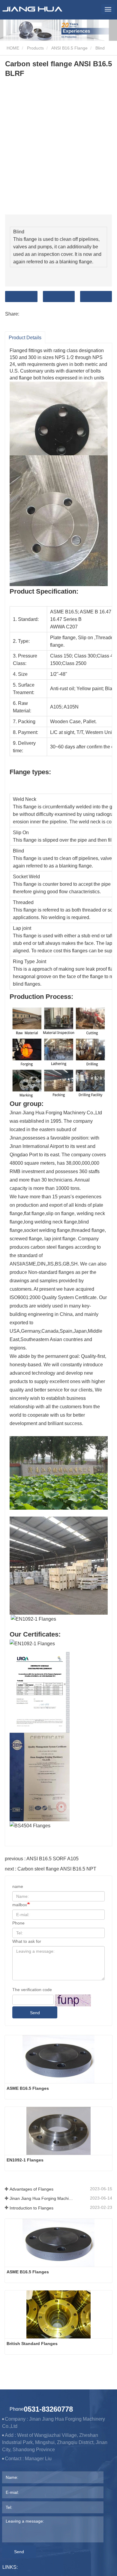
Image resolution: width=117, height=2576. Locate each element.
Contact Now (21, 297)
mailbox (20, 1905)
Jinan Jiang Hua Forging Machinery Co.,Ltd (42, 2198)
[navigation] (108, 9)
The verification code (32, 1990)
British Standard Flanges (32, 2344)
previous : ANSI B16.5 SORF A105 (42, 1859)
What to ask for (27, 1941)
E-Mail (59, 297)
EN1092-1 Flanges (25, 2160)
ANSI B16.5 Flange (69, 48)
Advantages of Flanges (31, 2189)
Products (35, 48)
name (18, 1886)
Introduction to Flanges (31, 2208)
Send (35, 2013)
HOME (12, 48)
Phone (18, 1923)
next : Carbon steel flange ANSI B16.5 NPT (51, 1869)
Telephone (96, 297)
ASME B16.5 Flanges (28, 2088)
